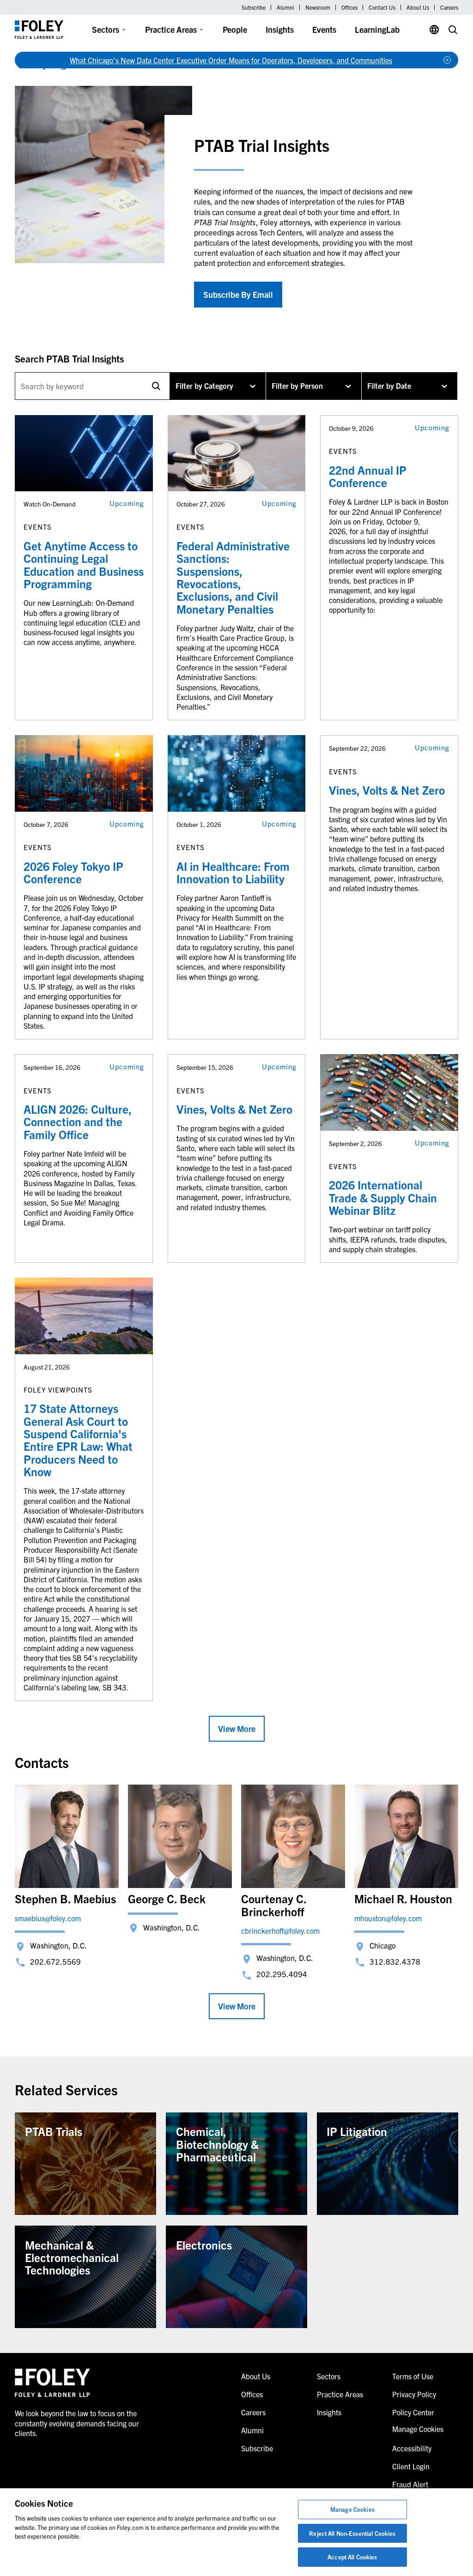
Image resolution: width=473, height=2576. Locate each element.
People (235, 29)
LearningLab (377, 29)
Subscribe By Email (238, 294)
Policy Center (413, 2412)
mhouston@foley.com (388, 1918)
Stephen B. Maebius (65, 1898)
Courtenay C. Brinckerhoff (274, 1905)
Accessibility (412, 2448)
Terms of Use (413, 2376)
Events (324, 29)
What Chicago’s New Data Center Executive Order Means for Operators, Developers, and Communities (231, 60)
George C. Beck (167, 1898)
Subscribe (254, 7)
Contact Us (382, 7)
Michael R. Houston (403, 1898)
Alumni (285, 7)
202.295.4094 (282, 1974)
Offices (349, 7)
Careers (449, 7)
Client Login (411, 2466)
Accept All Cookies (352, 2557)
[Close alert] (447, 60)
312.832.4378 (395, 1961)
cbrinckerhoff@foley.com (280, 1930)
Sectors (106, 29)
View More (237, 1728)
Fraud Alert (410, 2484)
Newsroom (318, 7)
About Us (418, 7)
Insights (280, 29)
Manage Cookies (352, 2509)
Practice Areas (171, 29)
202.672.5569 (55, 1961)
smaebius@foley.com (48, 1918)
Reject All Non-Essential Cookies (352, 2533)
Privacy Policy (414, 2394)
